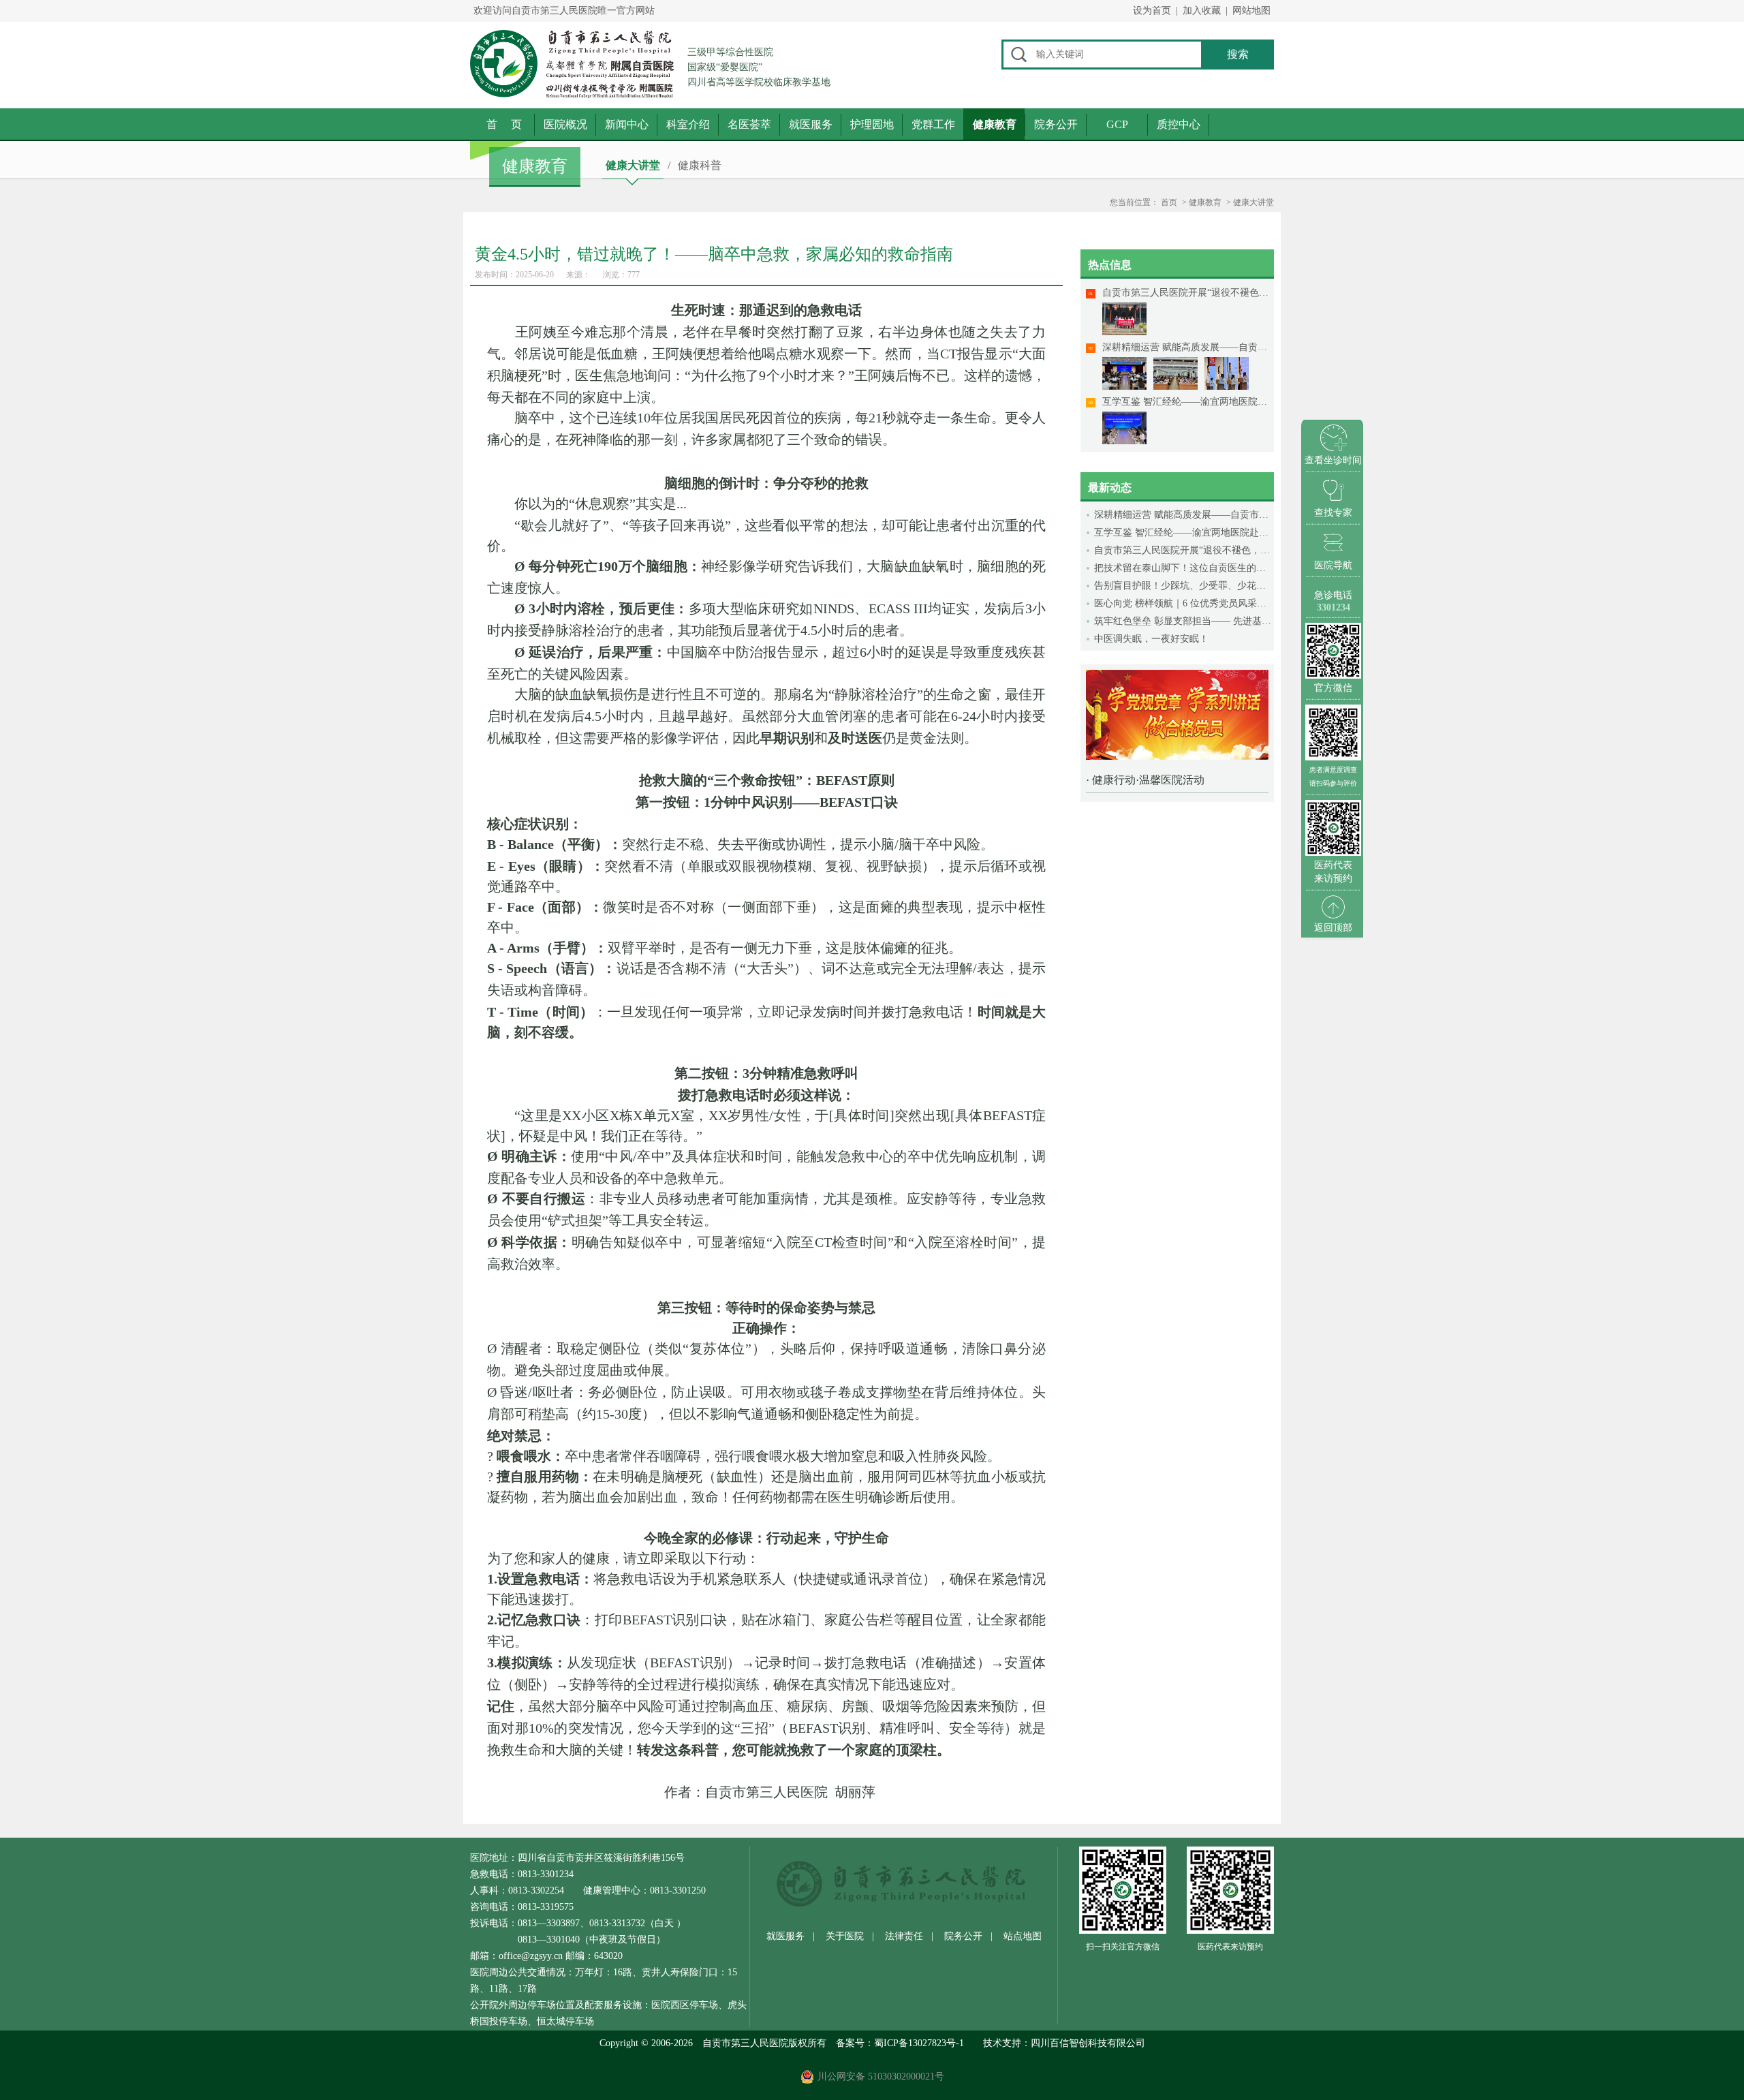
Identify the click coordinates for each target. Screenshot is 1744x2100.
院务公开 (1056, 124)
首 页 (504, 124)
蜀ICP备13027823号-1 (919, 2043)
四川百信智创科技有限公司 (1088, 2043)
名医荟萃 (749, 124)
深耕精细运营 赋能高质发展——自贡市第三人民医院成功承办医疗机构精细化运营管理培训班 (1184, 515)
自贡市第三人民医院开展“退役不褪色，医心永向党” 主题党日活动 (1184, 550)
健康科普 (700, 165)
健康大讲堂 (633, 165)
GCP (1117, 124)
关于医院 (845, 1936)
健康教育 (995, 124)
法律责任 (904, 1936)
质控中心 (1179, 124)
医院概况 (565, 124)
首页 (1169, 202)
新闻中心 (627, 124)
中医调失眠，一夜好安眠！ (1151, 639)
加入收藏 (1202, 11)
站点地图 (1023, 1936)
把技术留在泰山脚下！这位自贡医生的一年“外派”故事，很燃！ (1184, 568)
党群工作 (933, 124)
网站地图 (1251, 11)
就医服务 (811, 124)
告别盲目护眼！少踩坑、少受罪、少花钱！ (1184, 586)
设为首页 (1152, 11)
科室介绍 (688, 124)
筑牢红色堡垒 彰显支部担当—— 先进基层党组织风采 (1184, 621)
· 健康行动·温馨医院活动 (1145, 780)
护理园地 (872, 124)
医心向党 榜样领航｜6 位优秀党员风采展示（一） (1184, 603)
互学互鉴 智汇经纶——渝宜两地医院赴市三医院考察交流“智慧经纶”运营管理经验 (1184, 532)
